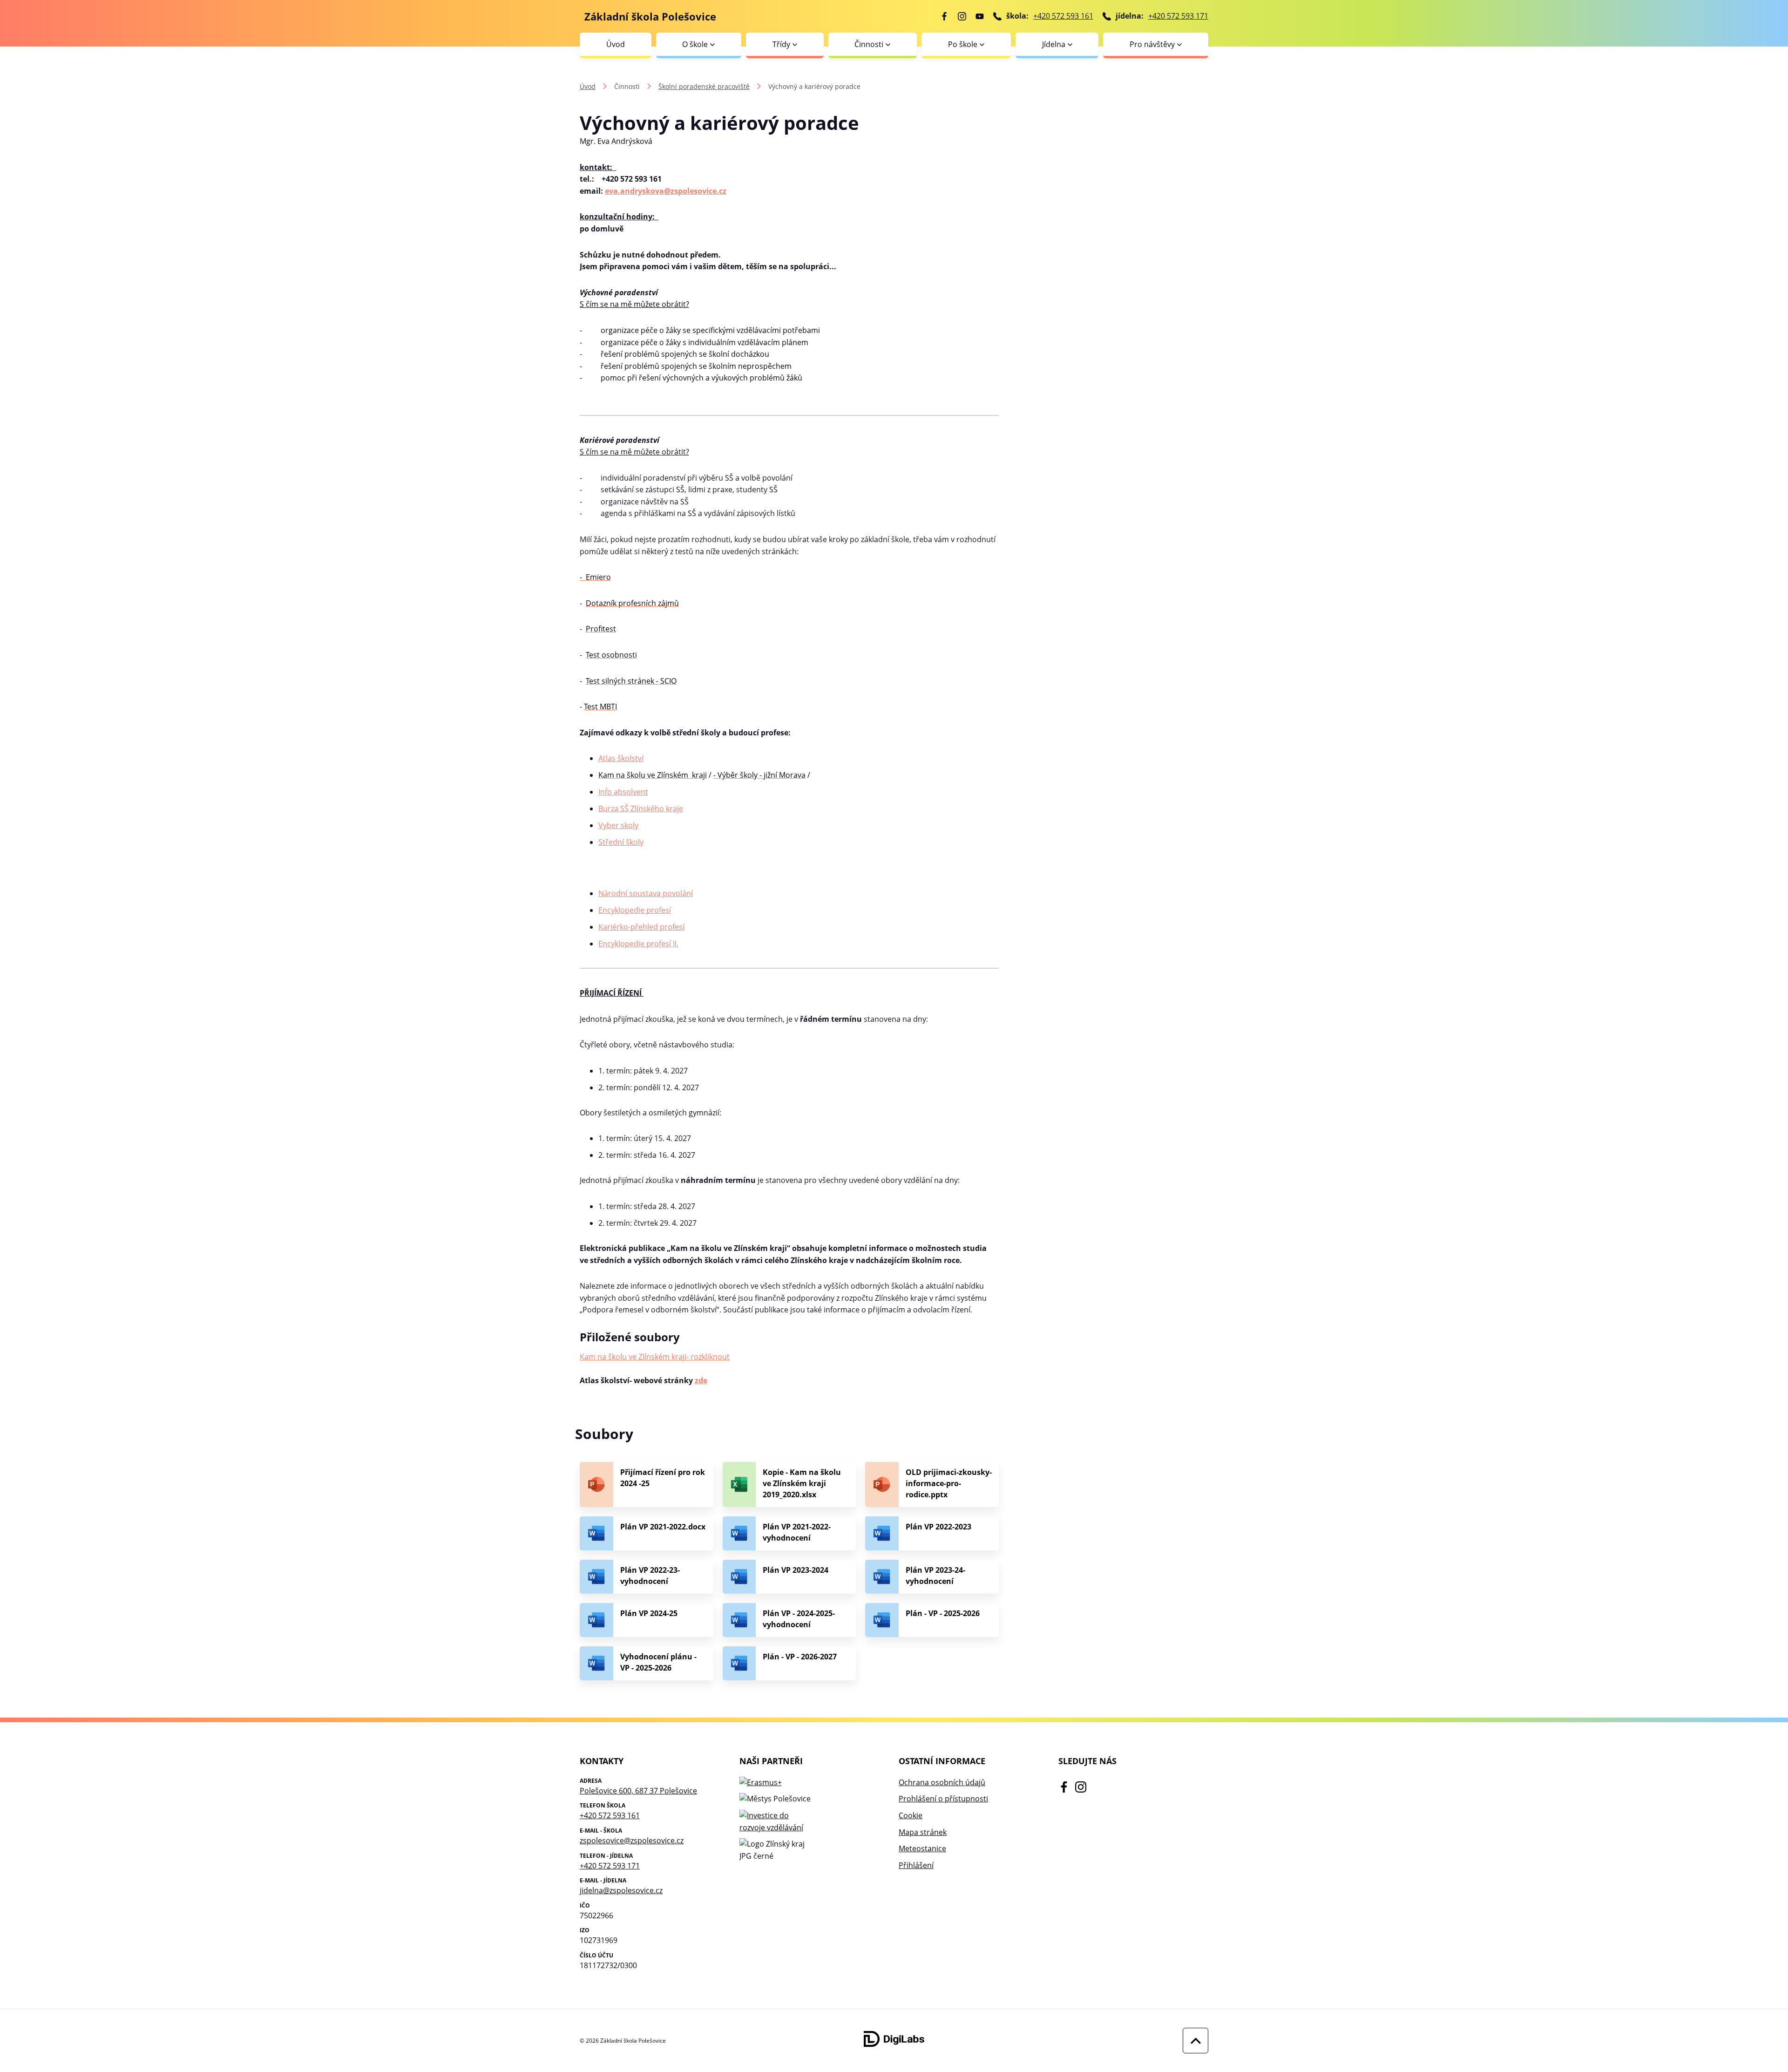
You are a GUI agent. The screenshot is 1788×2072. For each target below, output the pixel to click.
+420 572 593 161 (1063, 16)
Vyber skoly (618, 825)
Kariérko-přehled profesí (641, 927)
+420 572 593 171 (1178, 16)
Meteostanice (922, 1848)
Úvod (616, 44)
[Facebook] (944, 16)
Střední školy (621, 842)
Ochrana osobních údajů (942, 1782)
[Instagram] (962, 16)
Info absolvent (623, 792)
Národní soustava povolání (646, 893)
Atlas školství (621, 758)
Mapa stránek (923, 1832)
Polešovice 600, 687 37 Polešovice (638, 1791)
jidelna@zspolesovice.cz (621, 1890)
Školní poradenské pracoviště (704, 86)
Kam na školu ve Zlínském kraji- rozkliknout (655, 1357)
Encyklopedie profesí (635, 910)
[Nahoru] (1193, 2041)
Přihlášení (916, 1865)
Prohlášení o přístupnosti (943, 1799)
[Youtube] (980, 16)
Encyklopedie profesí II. (638, 944)
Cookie (911, 1815)
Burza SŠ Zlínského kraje (641, 808)
